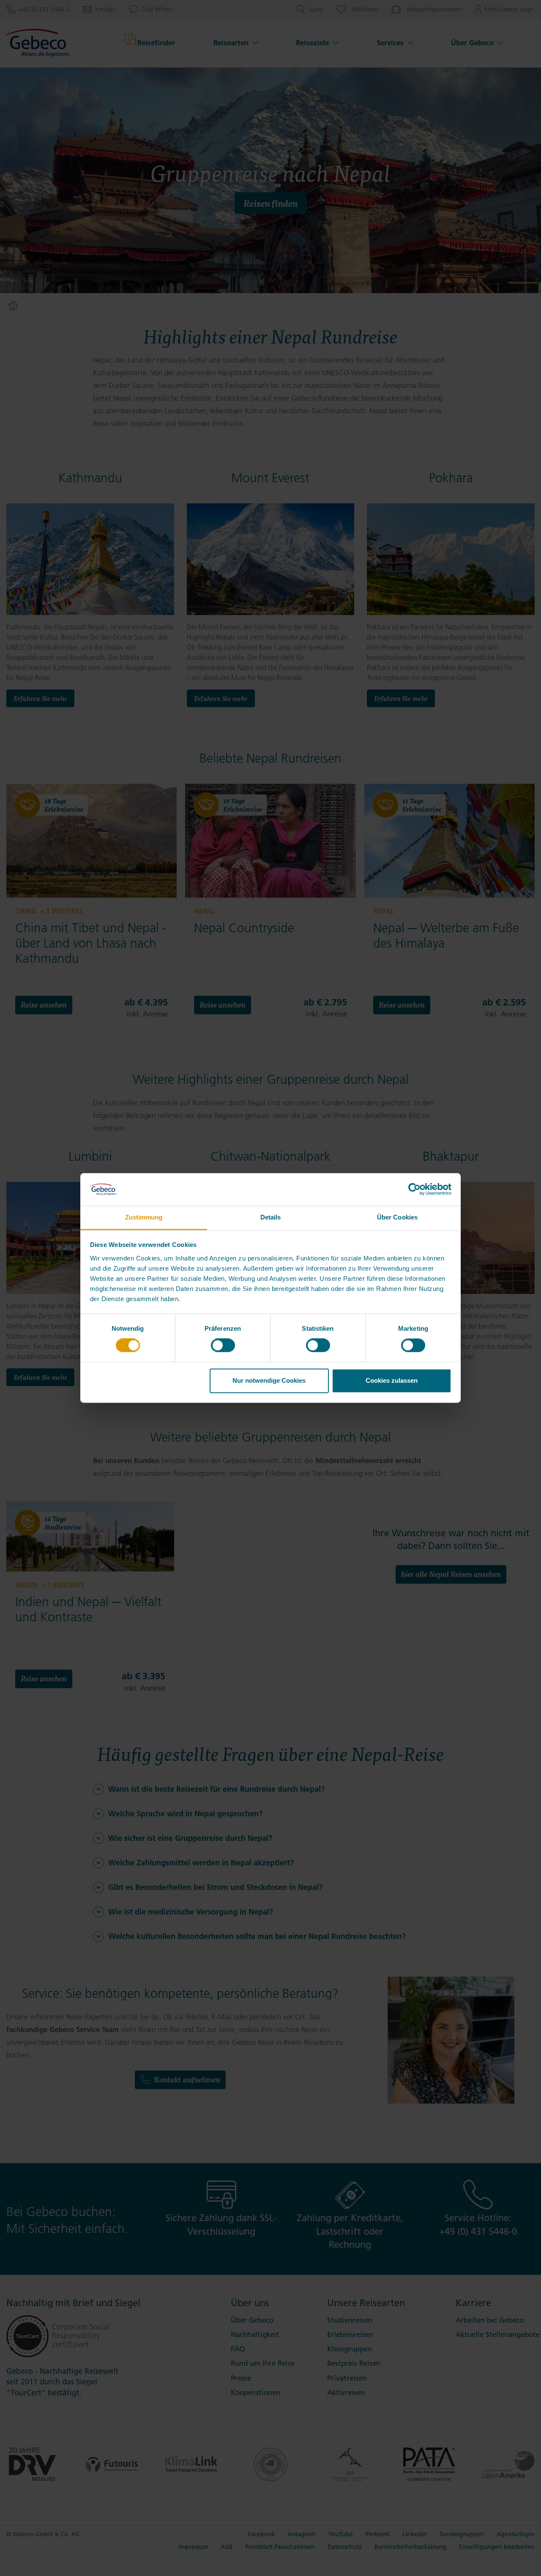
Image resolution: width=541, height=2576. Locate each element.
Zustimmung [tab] (144, 1217)
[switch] (223, 1346)
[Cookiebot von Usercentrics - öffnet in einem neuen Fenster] (414, 1189)
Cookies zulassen (392, 1380)
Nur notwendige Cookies (269, 1380)
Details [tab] (271, 1217)
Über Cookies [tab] (397, 1217)
